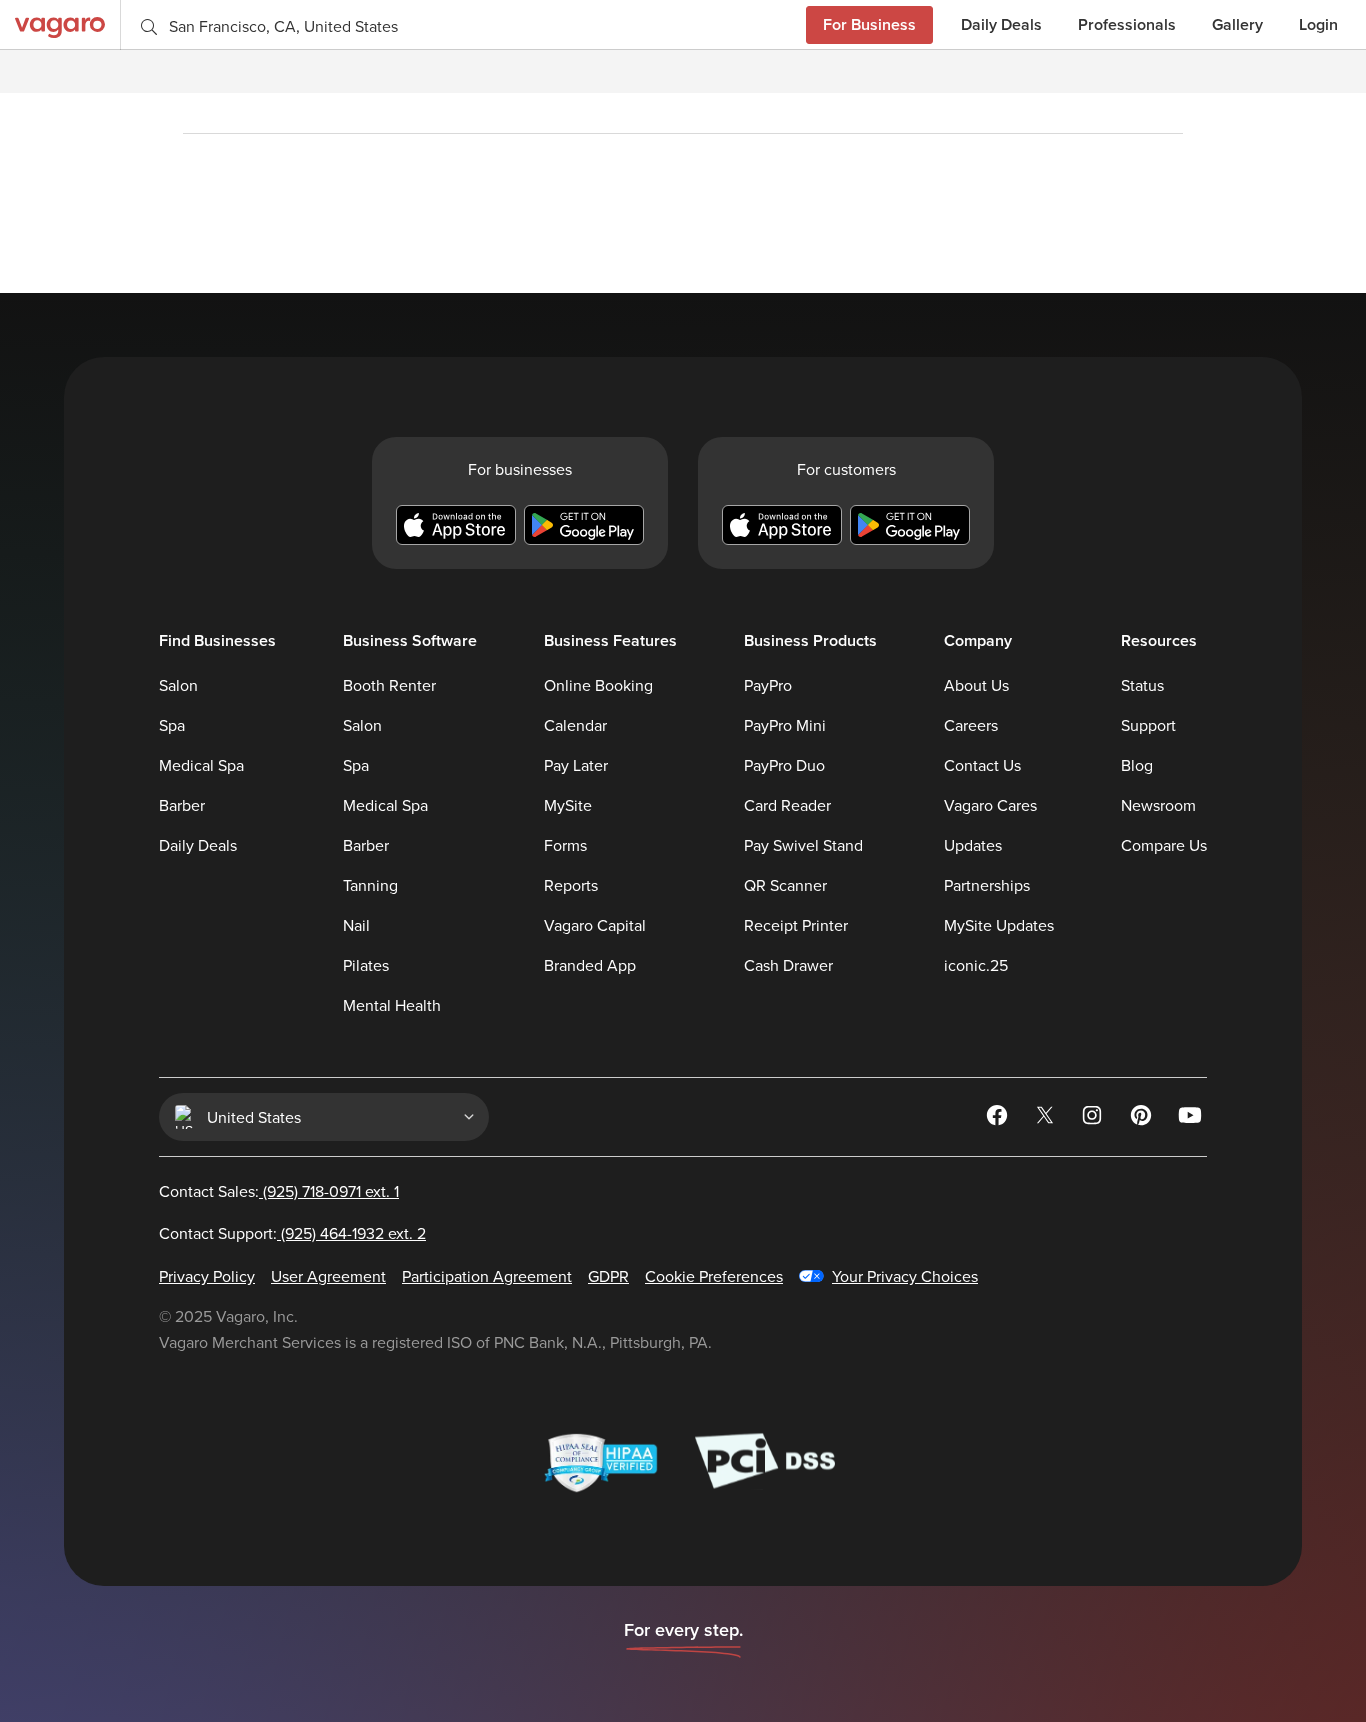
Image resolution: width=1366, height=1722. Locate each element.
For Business (869, 24)
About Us (976, 685)
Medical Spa (201, 765)
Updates (973, 845)
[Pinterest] (1143, 1118)
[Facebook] (999, 1118)
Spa (172, 725)
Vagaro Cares (990, 805)
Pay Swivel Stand (803, 845)
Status (1142, 685)
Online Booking (598, 685)
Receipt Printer (796, 925)
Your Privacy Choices (905, 1276)
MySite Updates (999, 925)
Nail (356, 925)
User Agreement (328, 1276)
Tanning (370, 885)
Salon (178, 685)
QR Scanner (785, 885)
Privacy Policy (207, 1276)
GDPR (608, 1276)
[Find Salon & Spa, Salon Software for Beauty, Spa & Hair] (60, 24)
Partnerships (987, 885)
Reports (571, 885)
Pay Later (576, 765)
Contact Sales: (279, 1191)
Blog (1137, 765)
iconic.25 (976, 965)
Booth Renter (389, 685)
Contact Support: (292, 1233)
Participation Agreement (487, 1276)
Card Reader (787, 805)
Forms (565, 845)
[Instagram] (1095, 1118)
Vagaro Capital (595, 925)
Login (1318, 24)
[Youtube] (1191, 1118)
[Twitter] (1047, 1118)
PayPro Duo (784, 765)
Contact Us (982, 765)
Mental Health (392, 1005)
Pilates (366, 965)
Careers (971, 725)
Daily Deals (1001, 24)
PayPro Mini (785, 725)
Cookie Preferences (714, 1276)
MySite (568, 805)
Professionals (1127, 24)
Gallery (1237, 24)
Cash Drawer (788, 965)
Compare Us (1164, 845)
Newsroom (1158, 805)
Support (1148, 725)
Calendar (575, 725)
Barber (182, 805)
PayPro (768, 685)
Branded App (590, 965)
